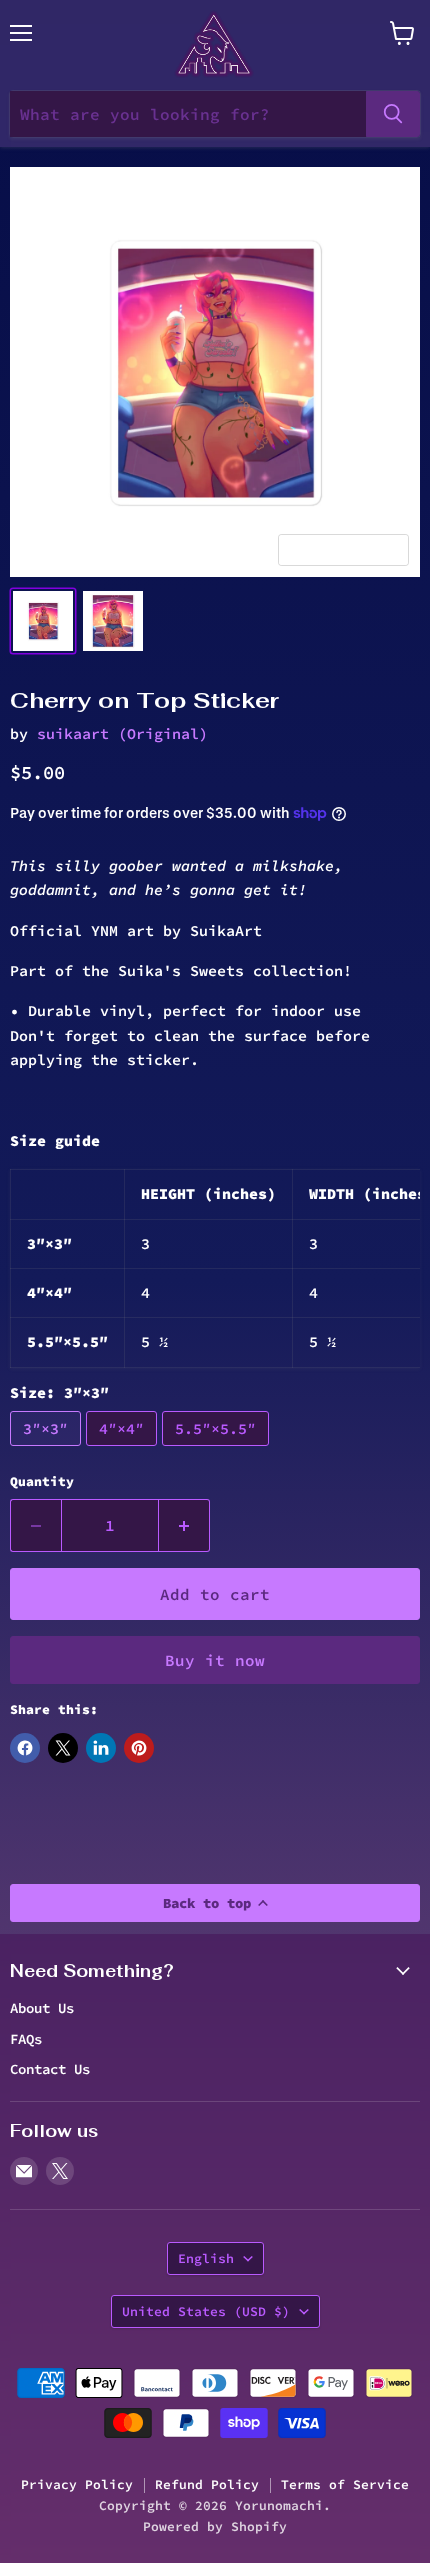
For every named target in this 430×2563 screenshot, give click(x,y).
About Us (42, 2008)
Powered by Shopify (215, 2526)
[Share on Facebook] (25, 1748)
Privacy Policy (77, 2484)
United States (206, 2311)
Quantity (42, 1481)
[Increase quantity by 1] (184, 1525)
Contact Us (50, 2069)
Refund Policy (207, 2484)
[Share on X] (63, 1748)
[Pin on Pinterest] (139, 1748)
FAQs (26, 2039)
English (206, 2258)
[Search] (393, 114)
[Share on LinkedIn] (101, 1748)
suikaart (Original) (122, 733)
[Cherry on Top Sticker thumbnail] (43, 621)
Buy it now (215, 1660)
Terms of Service (345, 2484)
